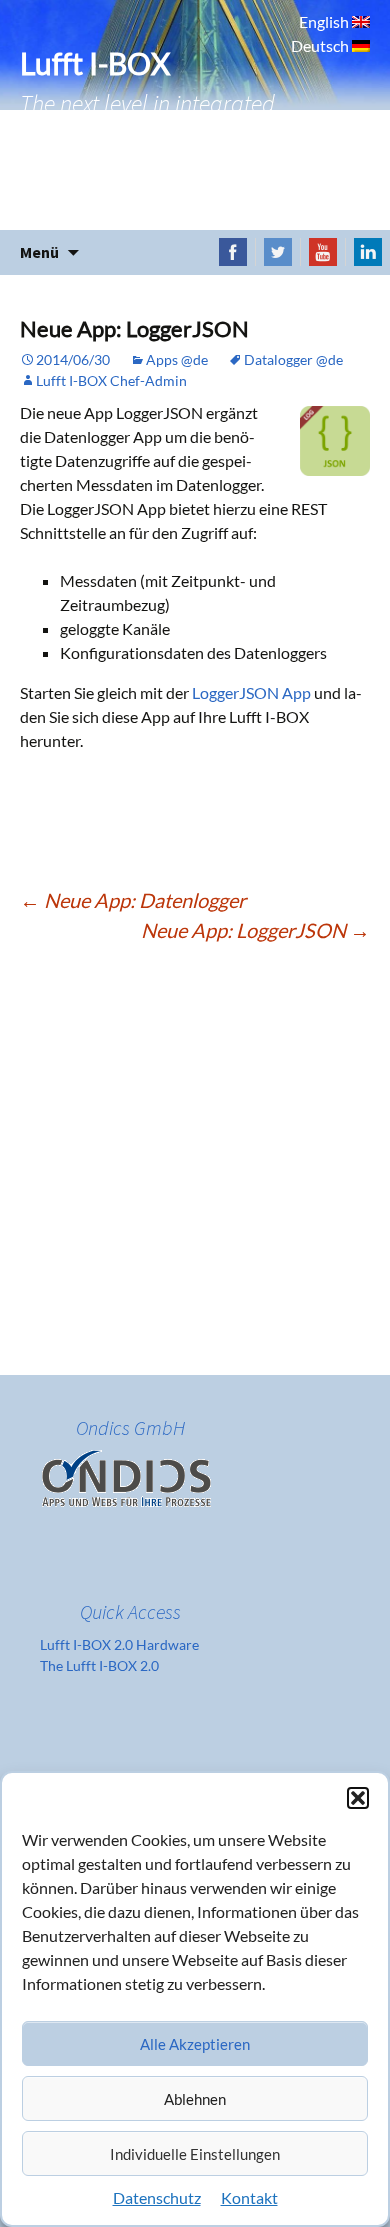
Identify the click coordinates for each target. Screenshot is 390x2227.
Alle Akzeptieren (195, 2044)
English (325, 21)
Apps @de (177, 359)
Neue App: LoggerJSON (255, 930)
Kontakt (249, 2197)
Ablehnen (195, 2099)
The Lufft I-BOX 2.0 (99, 1665)
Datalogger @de (293, 359)
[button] (358, 1798)
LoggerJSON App (251, 692)
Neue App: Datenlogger (133, 900)
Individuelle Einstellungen (195, 2154)
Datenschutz (157, 2197)
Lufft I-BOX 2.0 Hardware (119, 1644)
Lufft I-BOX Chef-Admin (111, 380)
